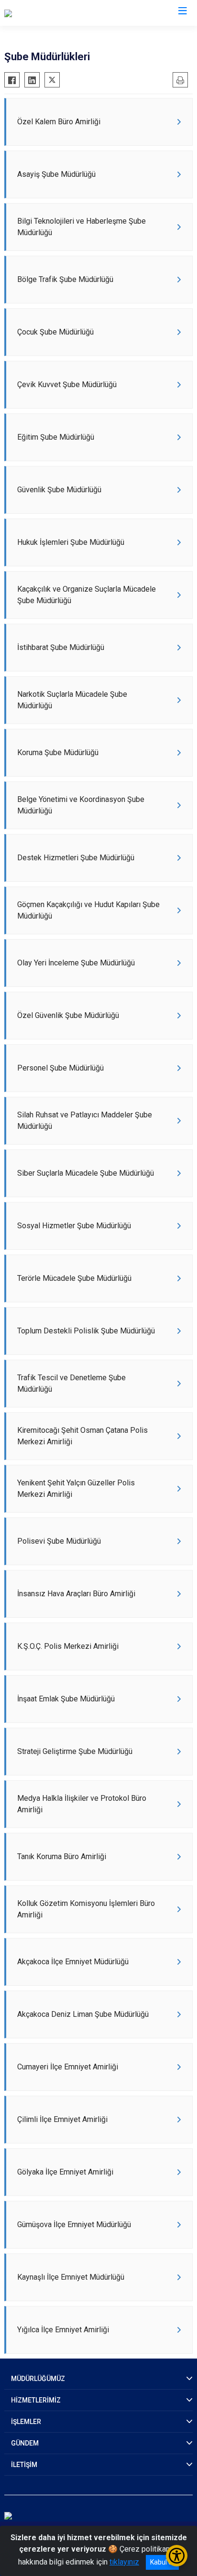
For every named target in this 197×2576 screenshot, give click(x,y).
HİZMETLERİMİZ (36, 2400)
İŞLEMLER (26, 2422)
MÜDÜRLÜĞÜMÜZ (38, 2379)
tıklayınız (124, 2562)
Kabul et (162, 2562)
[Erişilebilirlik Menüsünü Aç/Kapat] (177, 2556)
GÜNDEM (25, 2443)
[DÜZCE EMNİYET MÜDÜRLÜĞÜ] (56, 13)
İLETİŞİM (24, 2465)
